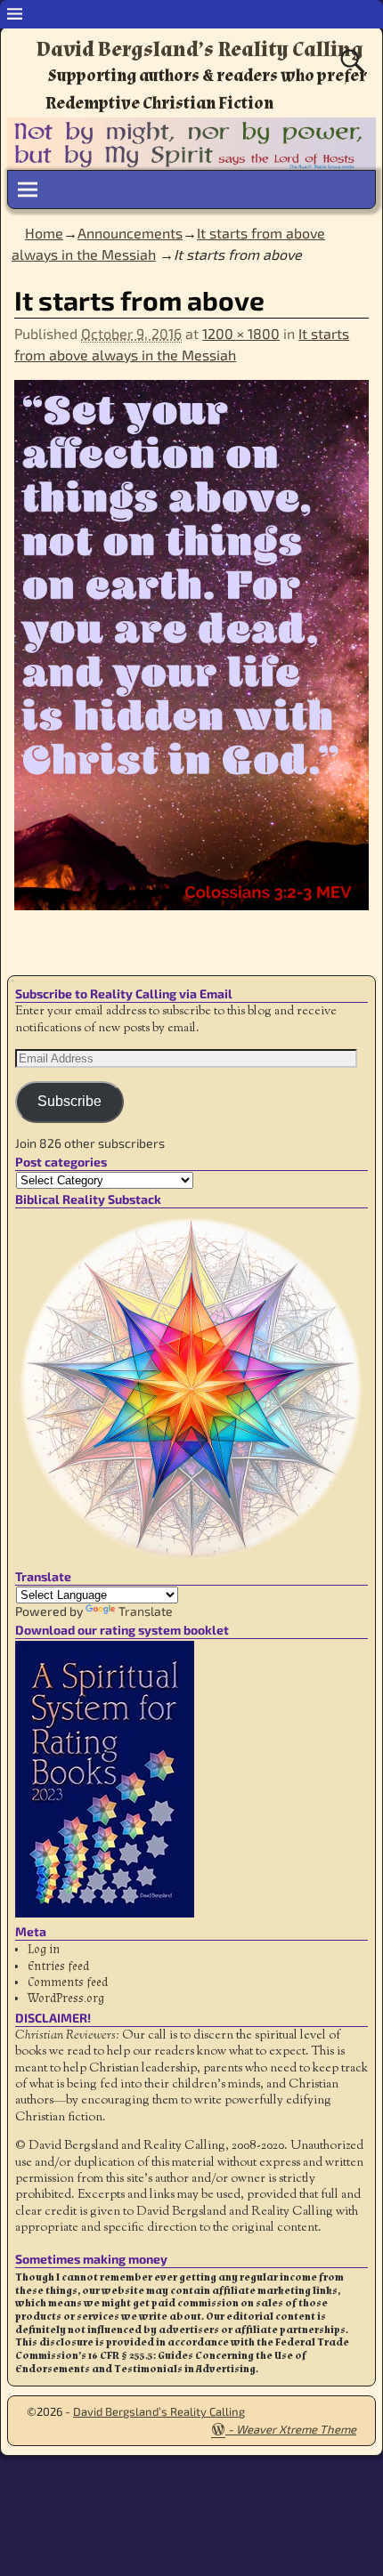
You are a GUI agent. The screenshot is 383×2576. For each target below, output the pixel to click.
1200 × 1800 (241, 333)
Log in (44, 1950)
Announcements (130, 233)
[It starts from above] (191, 656)
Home (44, 233)
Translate (146, 1611)
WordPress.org (66, 1999)
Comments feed (68, 1982)
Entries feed (58, 1966)
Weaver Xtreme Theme (296, 2429)
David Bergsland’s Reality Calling (200, 49)
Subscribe (69, 1101)
